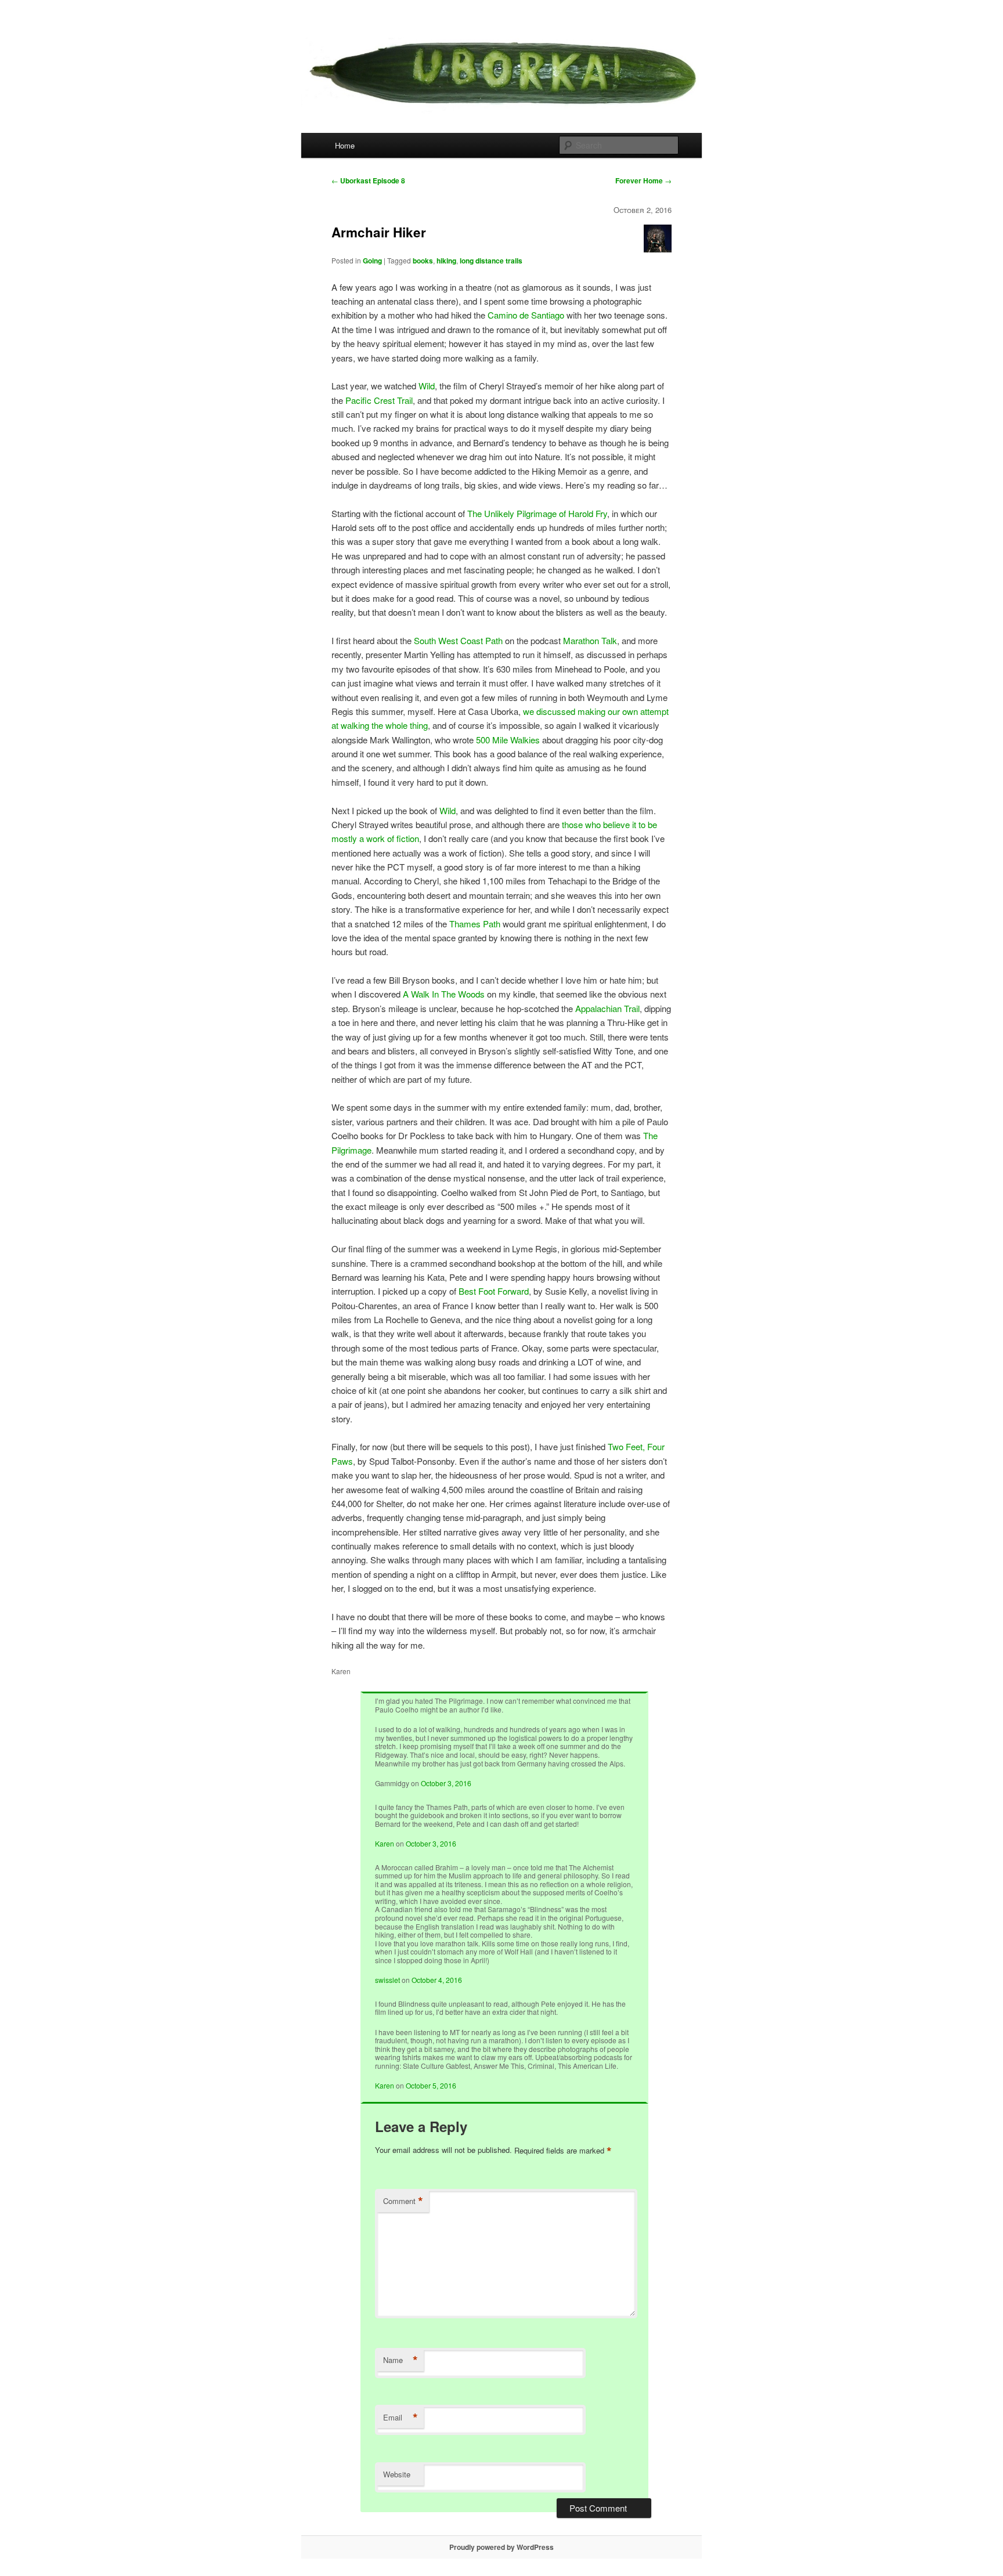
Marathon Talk (590, 640)
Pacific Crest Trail (379, 400)
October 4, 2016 (437, 1980)
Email (401, 2418)
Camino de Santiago (526, 315)
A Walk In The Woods (444, 994)
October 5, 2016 (431, 2085)
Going (372, 261)
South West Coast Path (458, 640)
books (423, 261)
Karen (385, 1843)
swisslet (387, 1980)
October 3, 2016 (446, 1783)
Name (401, 2360)
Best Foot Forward (494, 1291)
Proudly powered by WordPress (501, 2547)
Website (397, 2474)
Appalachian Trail (607, 1008)
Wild (427, 386)
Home (345, 145)
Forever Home (643, 180)
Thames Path (475, 924)
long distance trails (491, 261)
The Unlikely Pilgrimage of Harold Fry (537, 513)
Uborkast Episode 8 (368, 180)
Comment (403, 2201)
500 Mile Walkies (508, 740)
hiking (446, 261)
